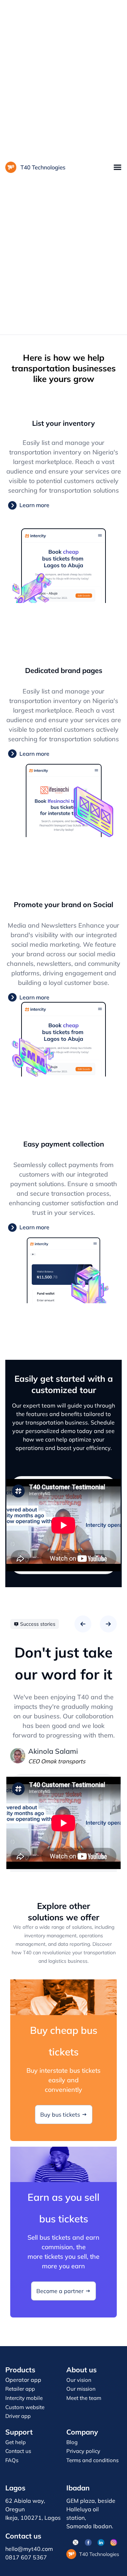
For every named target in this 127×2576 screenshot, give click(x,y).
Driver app (18, 2416)
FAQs (12, 2460)
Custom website (25, 2407)
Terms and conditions (92, 2460)
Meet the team (84, 2398)
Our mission (81, 2389)
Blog (72, 2442)
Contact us (18, 2451)
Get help (16, 2442)
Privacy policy (83, 2451)
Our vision (79, 2380)
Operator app (23, 2380)
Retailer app (20, 2389)
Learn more (34, 505)
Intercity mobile (24, 2398)
